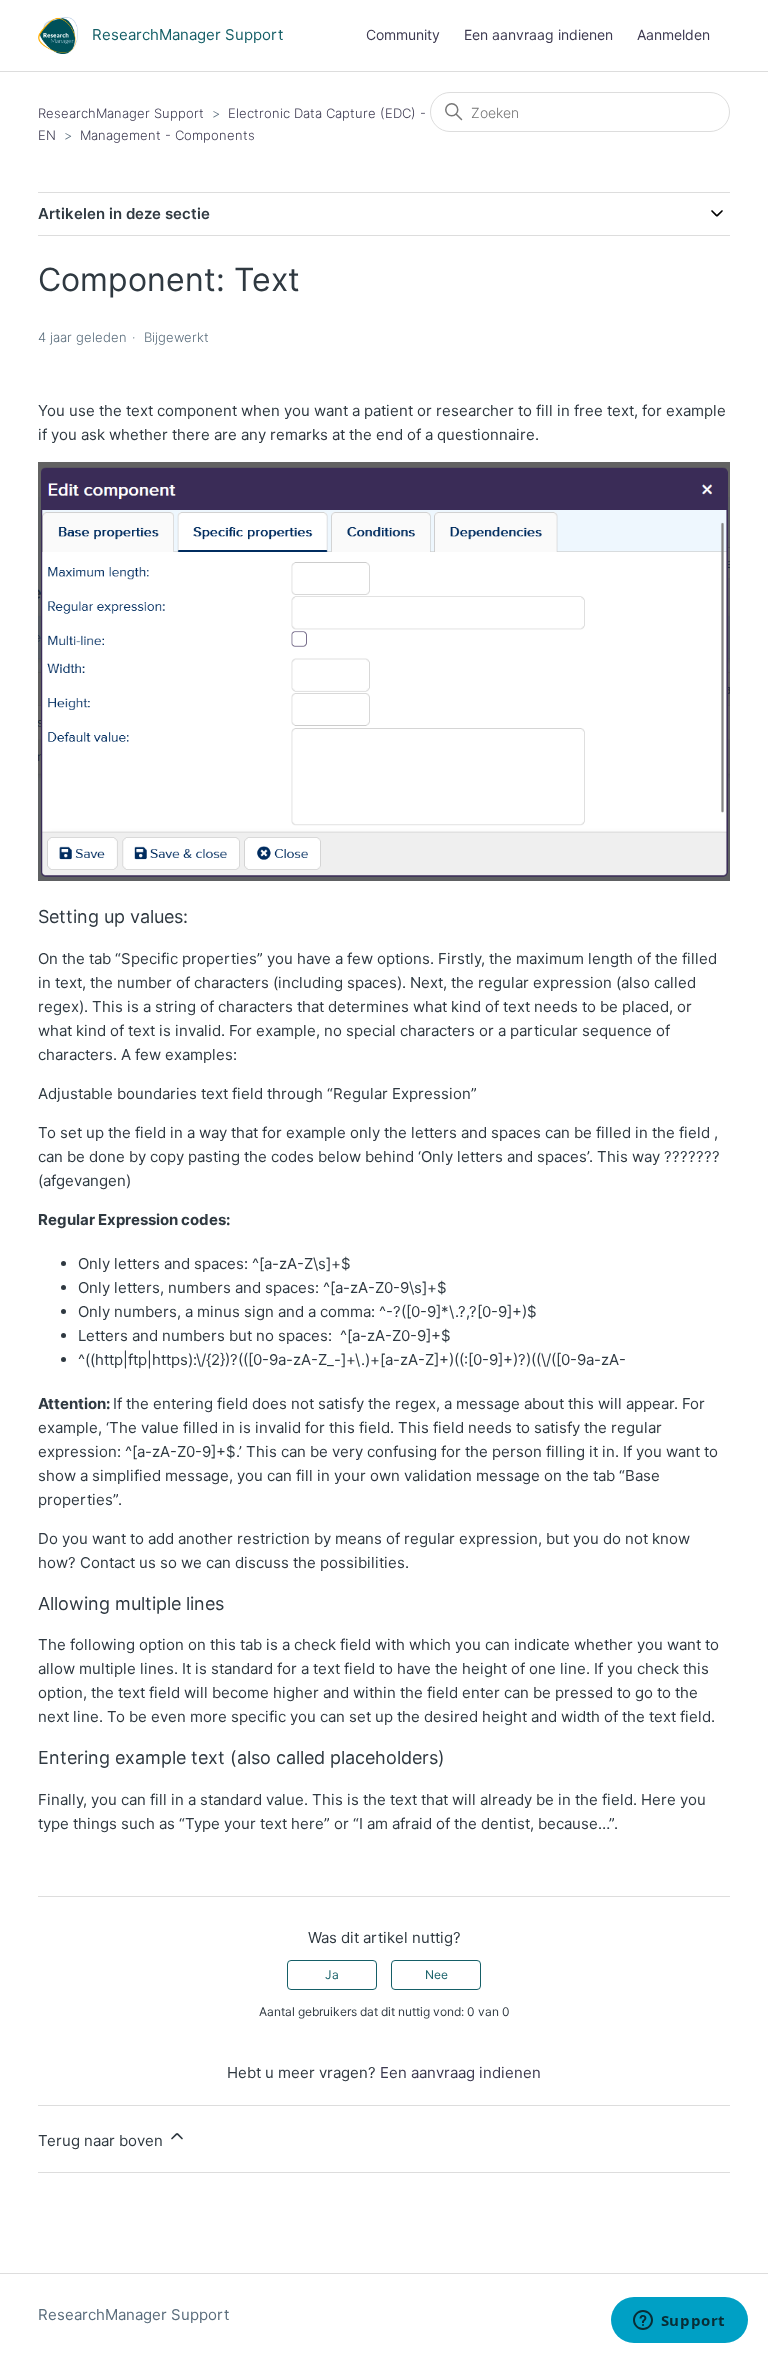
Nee (436, 1974)
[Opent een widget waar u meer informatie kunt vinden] (679, 2322)
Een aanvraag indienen (538, 34)
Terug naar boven (102, 2140)
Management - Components (167, 135)
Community (403, 34)
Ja (332, 1974)
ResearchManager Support (121, 113)
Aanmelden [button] (673, 34)
